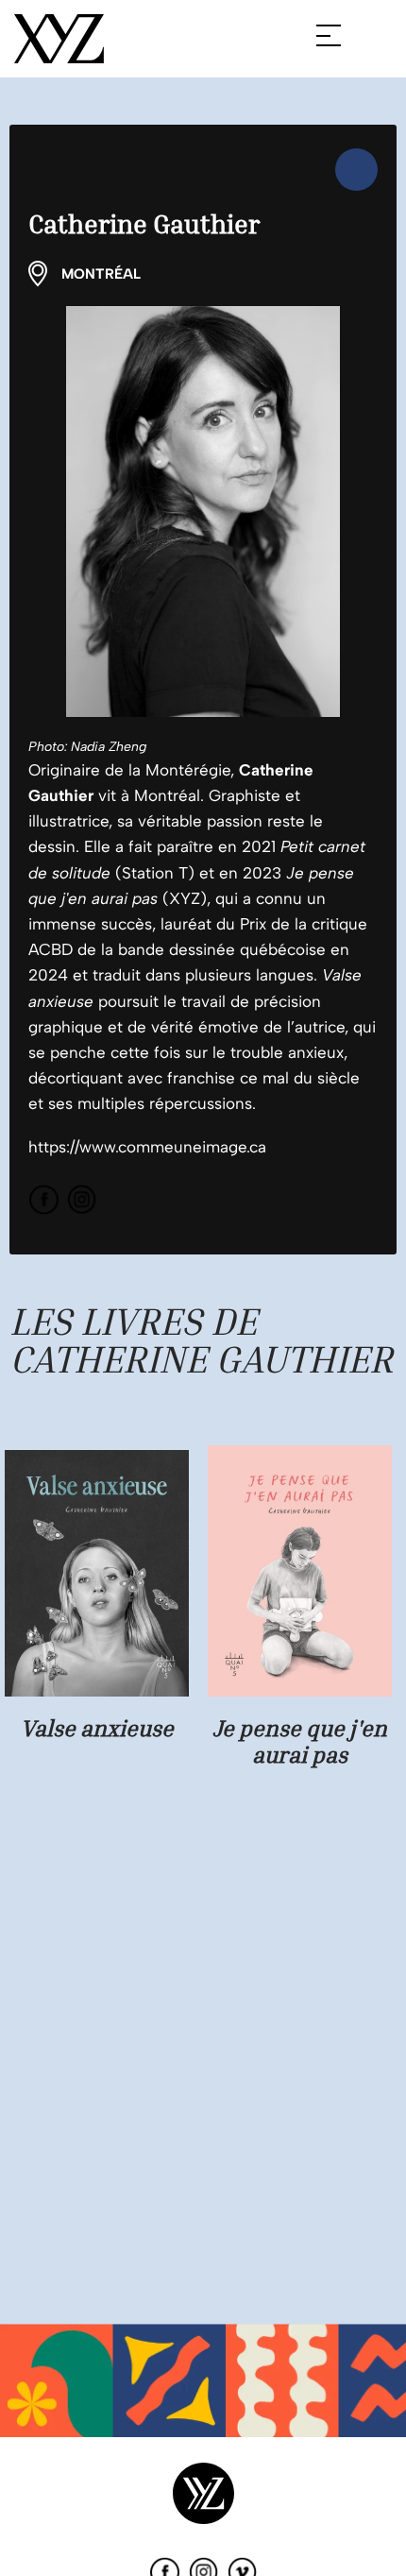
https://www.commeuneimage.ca (147, 1147)
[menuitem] (356, 170)
